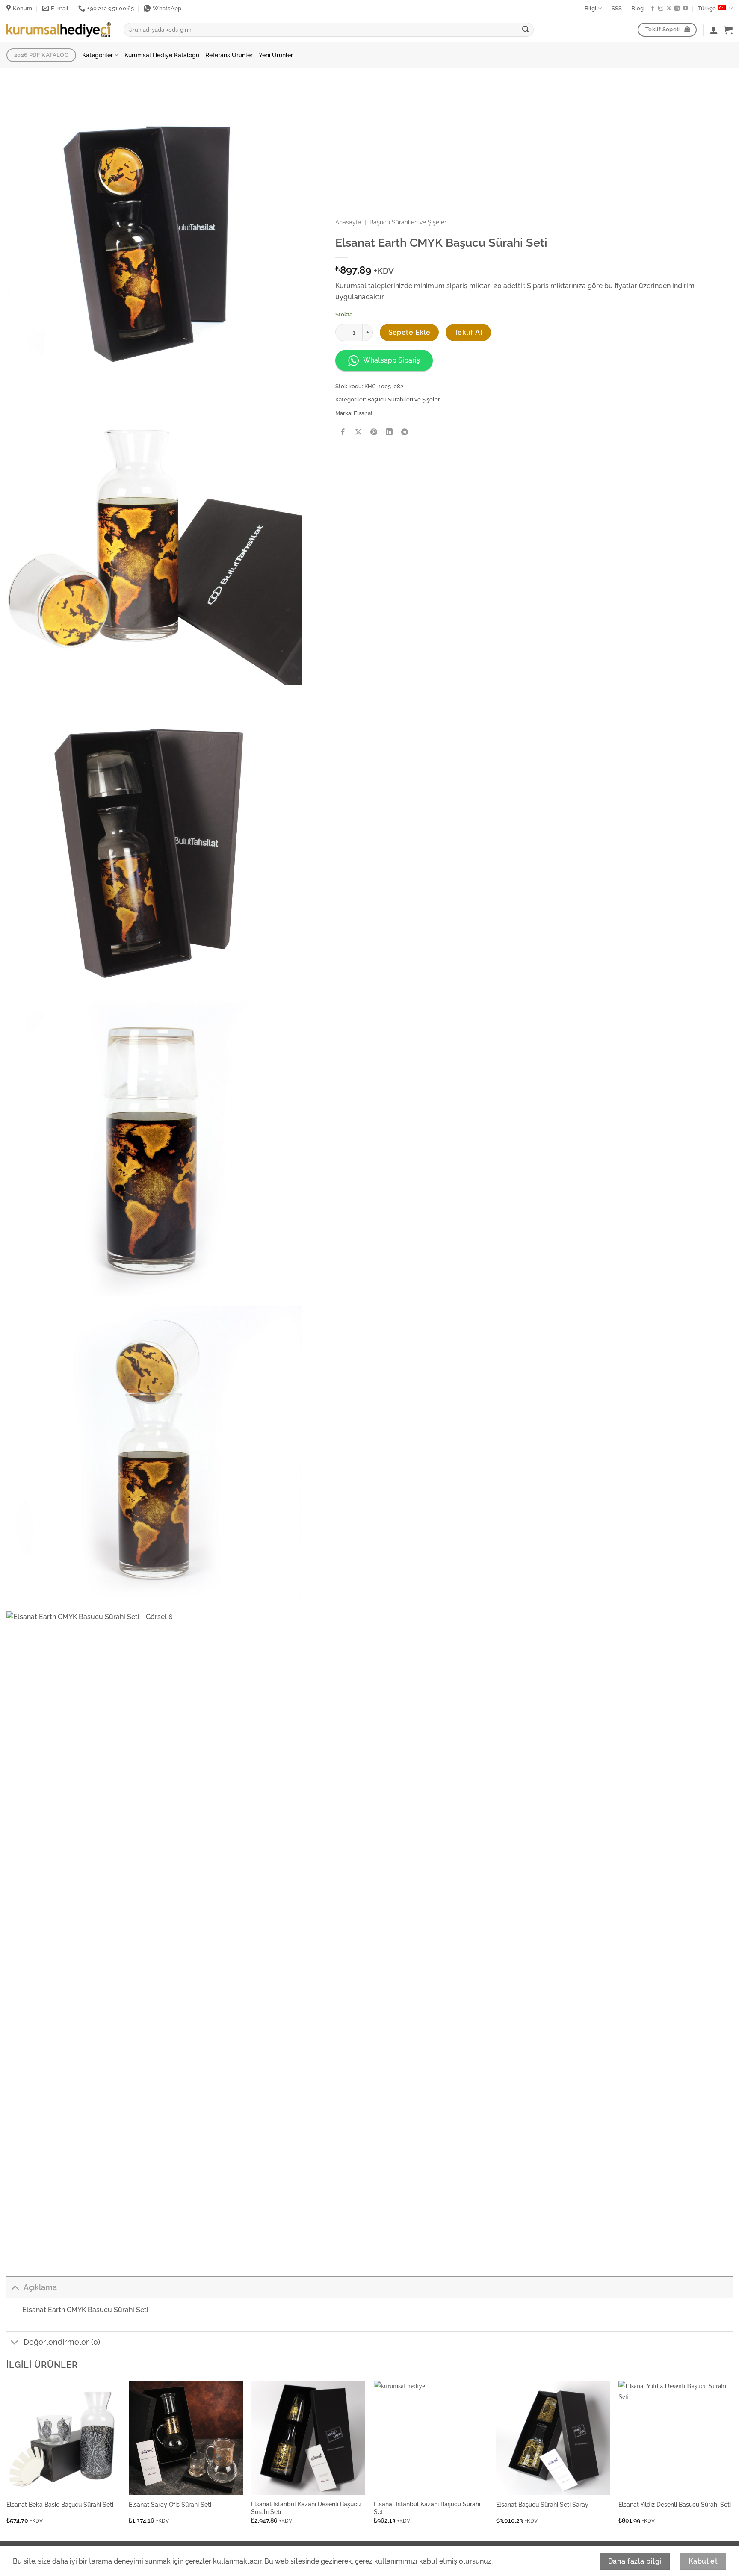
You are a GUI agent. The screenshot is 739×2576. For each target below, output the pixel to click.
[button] (728, 30)
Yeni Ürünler (276, 55)
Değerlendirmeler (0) (62, 2342)
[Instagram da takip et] (661, 9)
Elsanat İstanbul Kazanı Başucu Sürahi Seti (427, 2508)
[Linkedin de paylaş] (389, 432)
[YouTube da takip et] (686, 9)
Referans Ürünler (229, 55)
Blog (637, 8)
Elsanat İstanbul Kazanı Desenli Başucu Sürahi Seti (306, 2508)
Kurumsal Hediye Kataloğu (162, 55)
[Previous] (7, 2460)
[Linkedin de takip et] (677, 9)
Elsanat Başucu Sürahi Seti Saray (542, 2504)
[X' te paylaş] (359, 432)
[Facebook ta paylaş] (343, 432)
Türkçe (707, 8)
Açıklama (40, 2287)
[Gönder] (526, 30)
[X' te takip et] (669, 9)
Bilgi (590, 8)
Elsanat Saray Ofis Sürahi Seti (170, 2504)
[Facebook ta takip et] (653, 9)
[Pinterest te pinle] (374, 432)
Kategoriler (98, 55)
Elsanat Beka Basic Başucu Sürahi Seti (60, 2504)
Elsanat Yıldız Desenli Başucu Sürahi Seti (675, 2504)
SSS (617, 8)
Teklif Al (468, 332)
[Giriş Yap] (714, 30)
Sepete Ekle (409, 332)
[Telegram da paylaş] (405, 432)
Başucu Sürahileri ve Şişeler (408, 222)
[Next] (732, 2460)
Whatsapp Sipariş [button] (392, 360)
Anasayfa (348, 222)
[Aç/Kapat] (15, 2287)
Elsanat (363, 413)
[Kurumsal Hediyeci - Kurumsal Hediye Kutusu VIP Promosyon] (59, 30)
